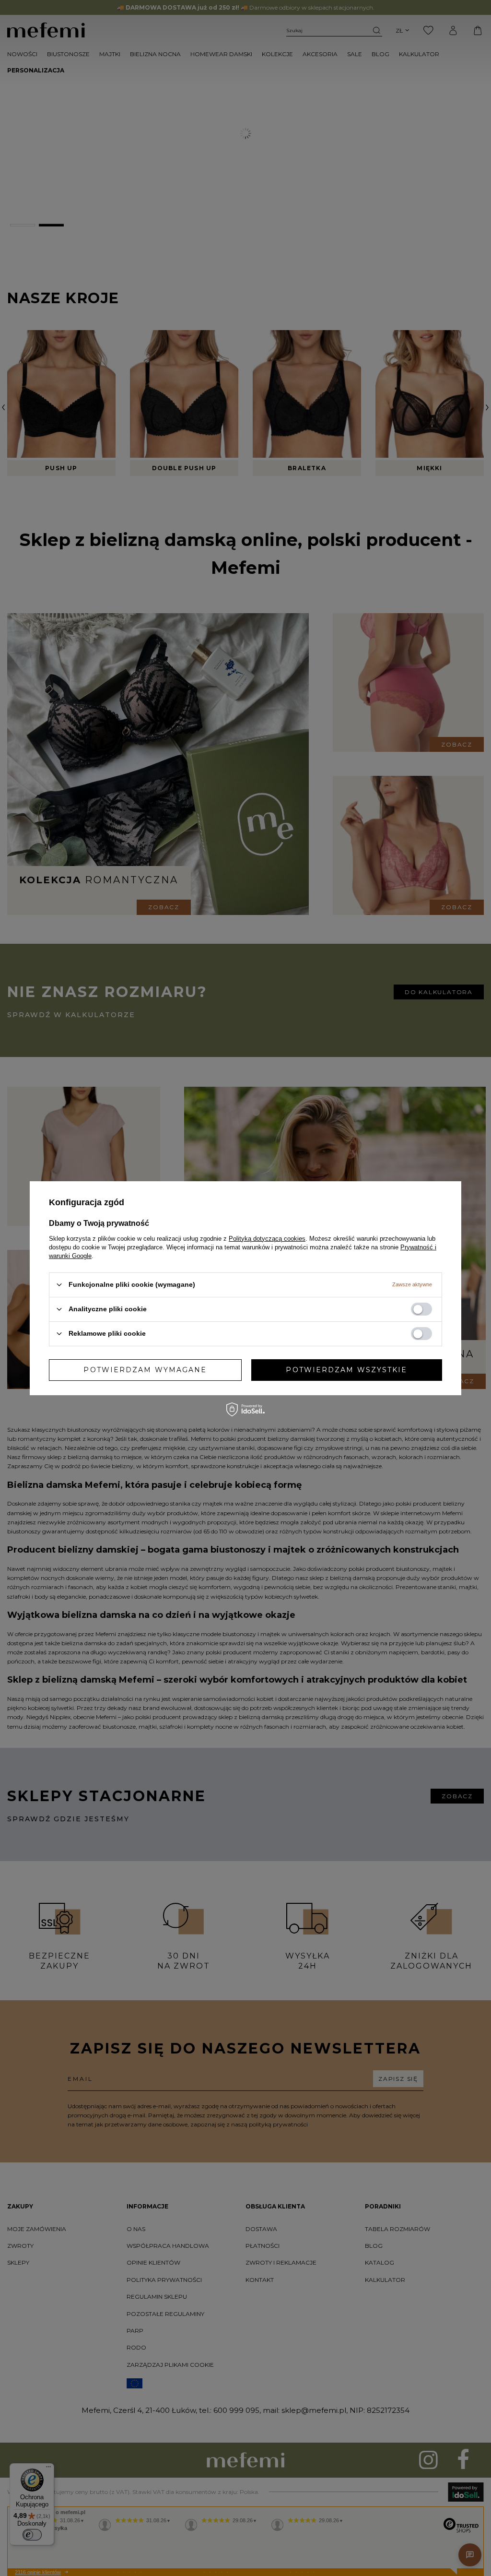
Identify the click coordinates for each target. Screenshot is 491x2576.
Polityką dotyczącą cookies (267, 1238)
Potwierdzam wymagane (145, 1370)
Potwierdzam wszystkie (346, 1370)
